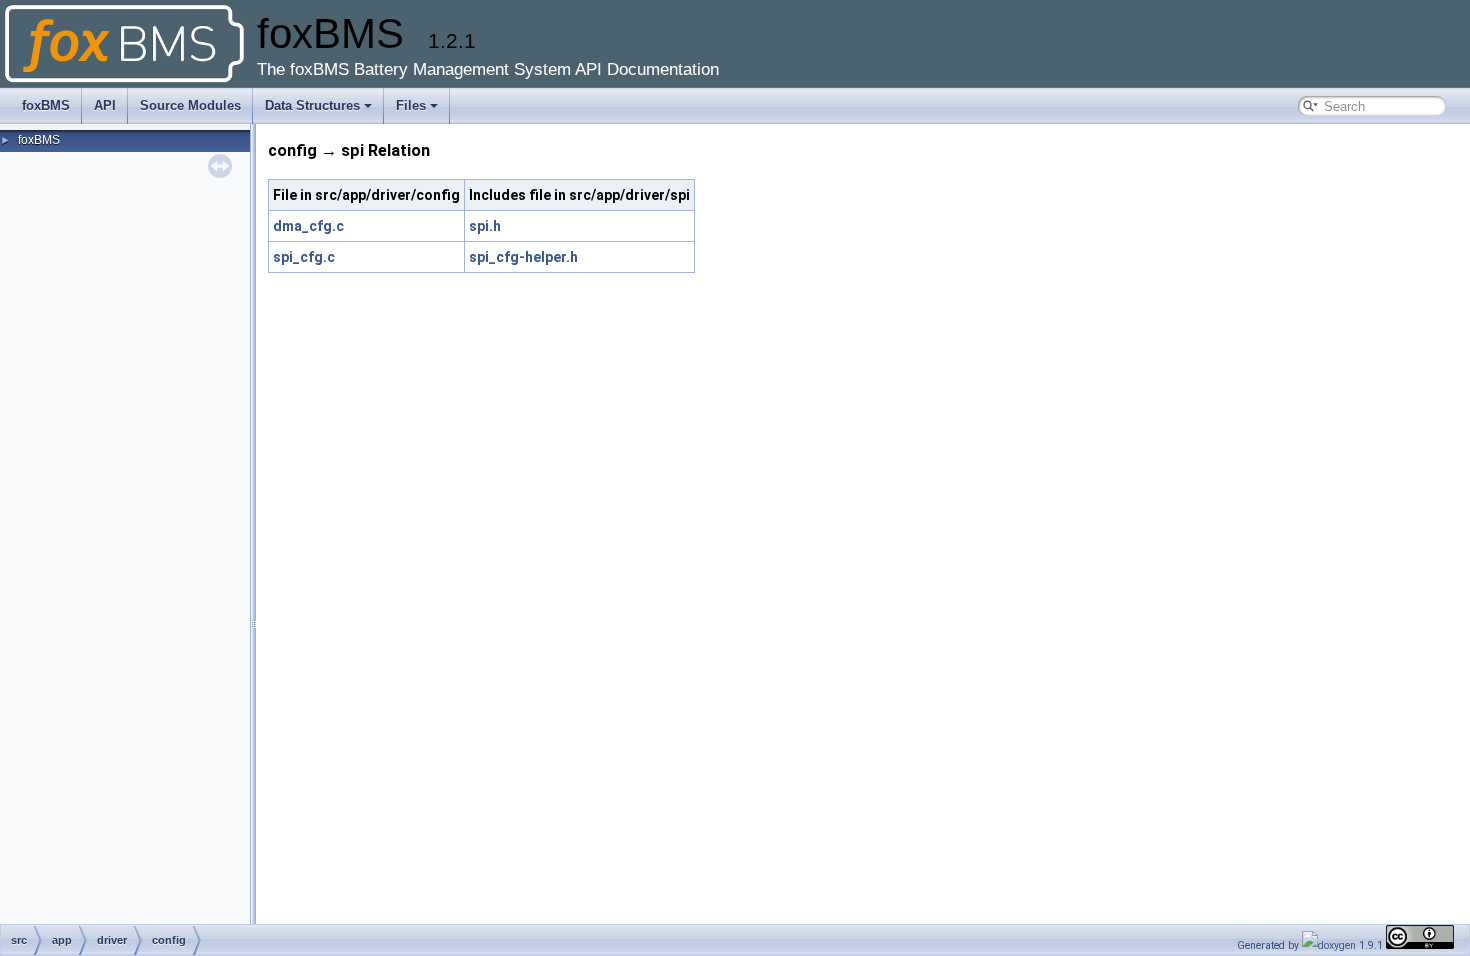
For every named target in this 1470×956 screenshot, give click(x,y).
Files (411, 105)
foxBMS (46, 105)
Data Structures (312, 105)
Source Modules (190, 105)
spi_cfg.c (304, 257)
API (105, 105)
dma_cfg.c (308, 226)
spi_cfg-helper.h (523, 257)
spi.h (485, 226)
